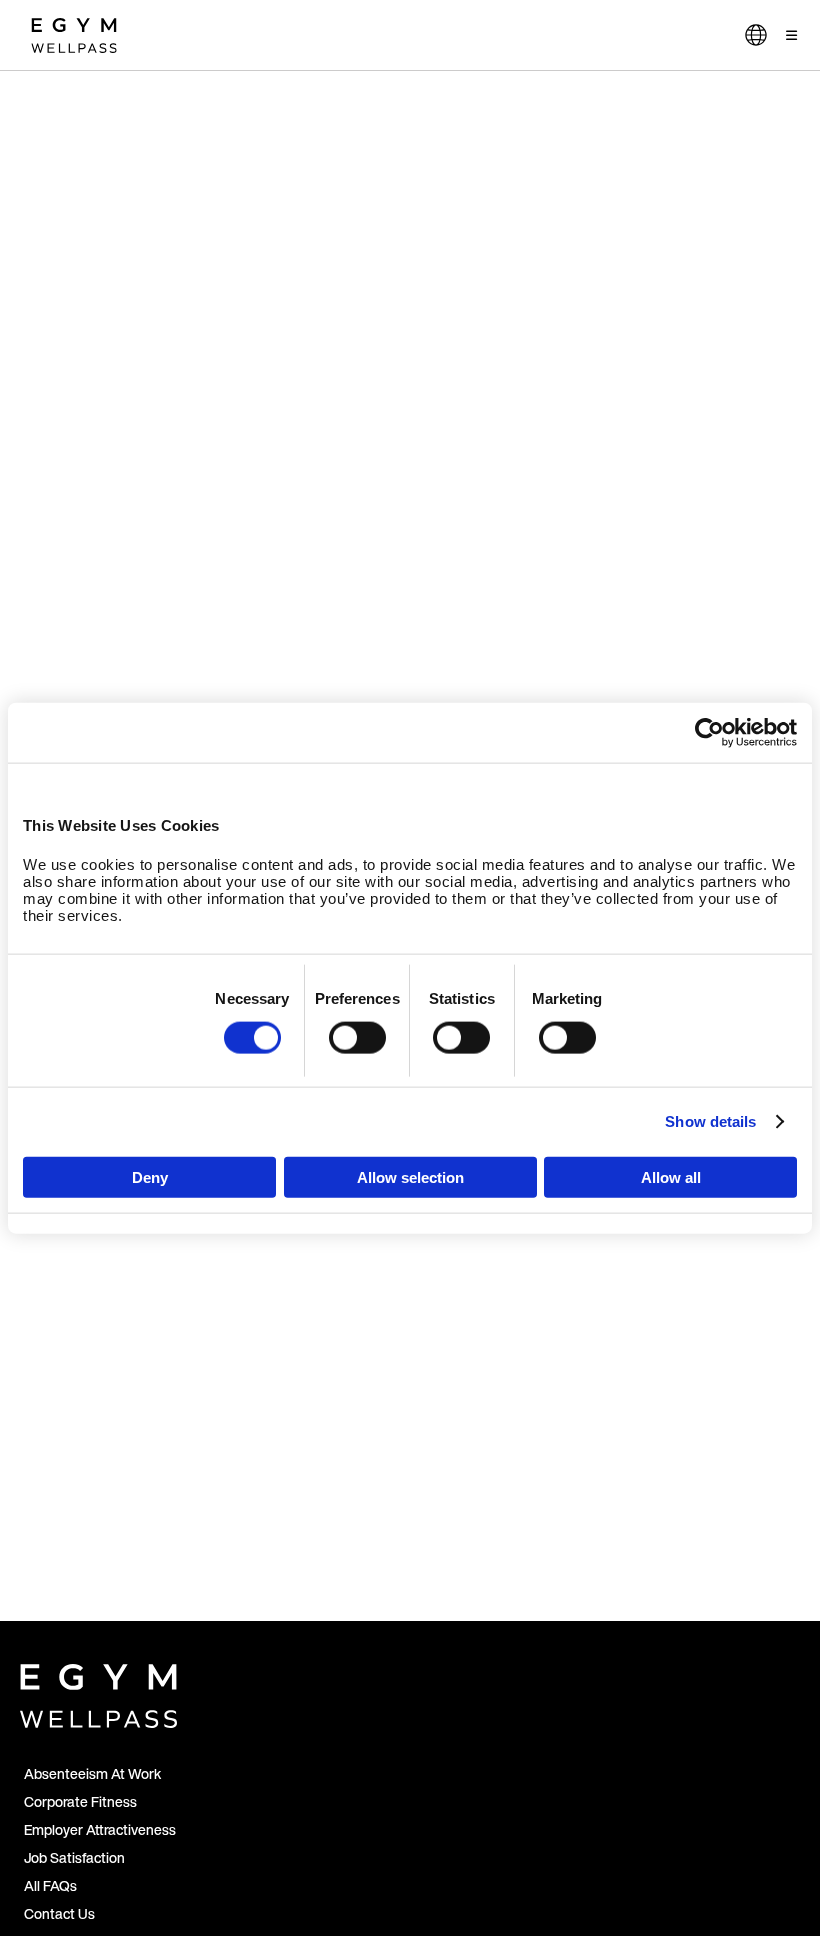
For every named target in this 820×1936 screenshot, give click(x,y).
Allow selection (410, 1176)
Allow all (671, 1176)
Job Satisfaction (74, 1857)
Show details (710, 1121)
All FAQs (50, 1885)
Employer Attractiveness (100, 1829)
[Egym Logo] (98, 1692)
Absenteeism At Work (92, 1773)
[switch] (357, 1038)
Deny (150, 1176)
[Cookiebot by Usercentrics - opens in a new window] (709, 733)
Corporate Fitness (80, 1801)
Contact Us (59, 1913)
